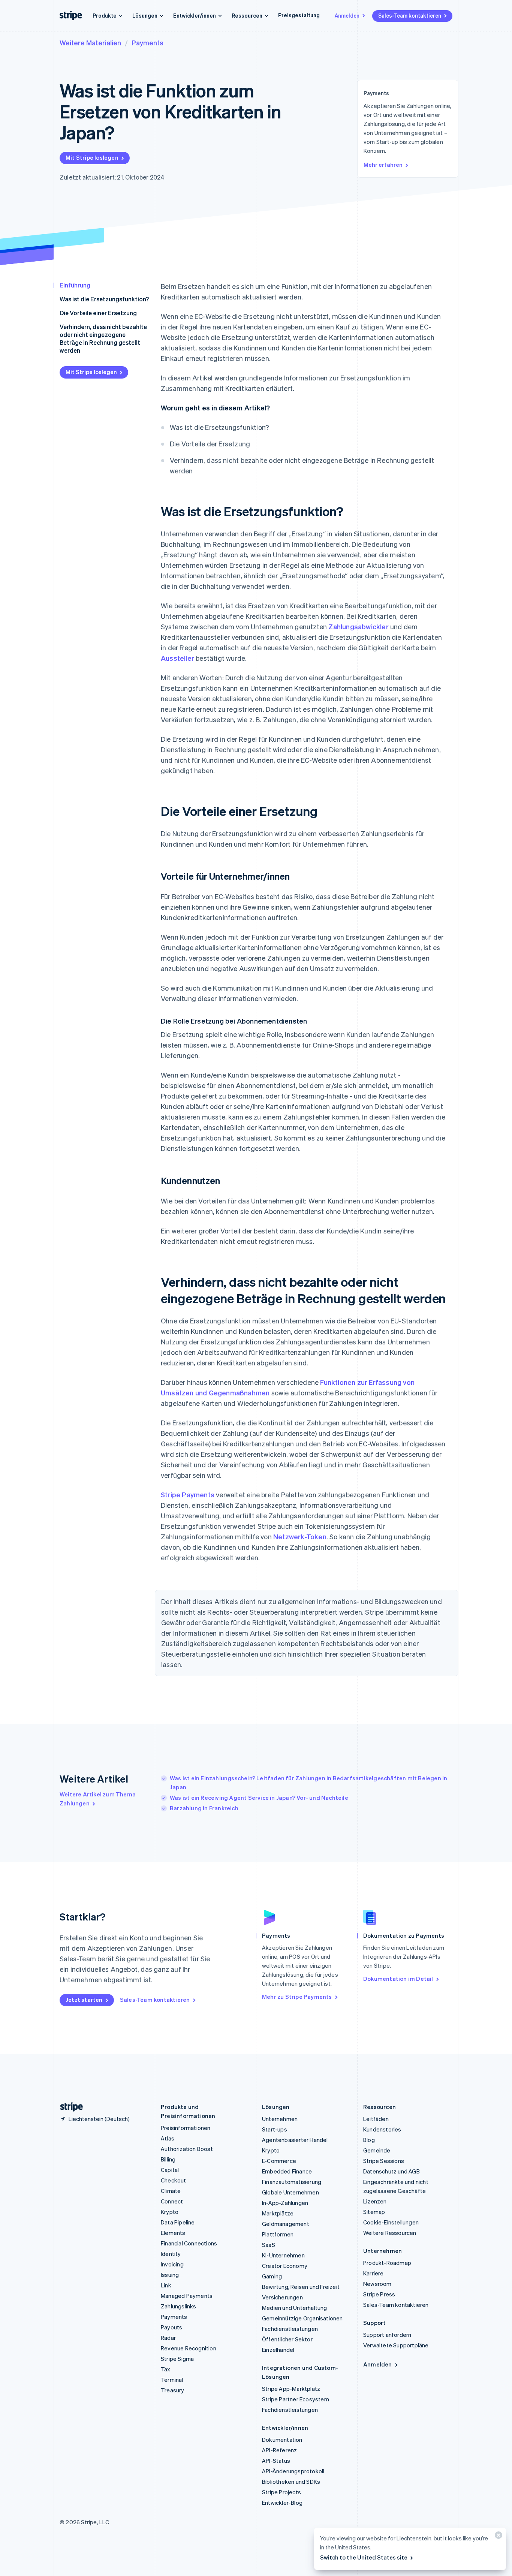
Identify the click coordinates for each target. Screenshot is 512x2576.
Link (166, 2285)
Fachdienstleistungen (290, 2329)
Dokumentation (282, 2440)
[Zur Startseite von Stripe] (69, 2107)
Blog (369, 2140)
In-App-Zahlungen (285, 2203)
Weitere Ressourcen (390, 2233)
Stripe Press (379, 2294)
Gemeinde (377, 2150)
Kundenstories (382, 2129)
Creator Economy (285, 2266)
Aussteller (177, 658)
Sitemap (374, 2212)
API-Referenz (279, 2450)
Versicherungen (282, 2297)
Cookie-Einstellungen (391, 2222)
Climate (171, 2191)
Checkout (174, 2180)
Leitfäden (376, 2119)
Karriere (374, 2273)
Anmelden (347, 15)
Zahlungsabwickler (358, 626)
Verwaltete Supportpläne (396, 2345)
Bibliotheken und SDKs (291, 2482)
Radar (168, 2338)
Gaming (272, 2276)
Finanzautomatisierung (292, 2182)
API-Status (276, 2461)
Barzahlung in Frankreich (204, 1808)
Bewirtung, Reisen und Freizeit (301, 2287)
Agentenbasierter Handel (295, 2140)
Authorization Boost (187, 2149)
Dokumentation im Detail (398, 1979)
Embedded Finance (287, 2171)
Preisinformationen (186, 2128)
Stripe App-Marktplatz (291, 2389)
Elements (173, 2233)
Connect (172, 2201)
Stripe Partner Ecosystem (296, 2399)
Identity (171, 2254)
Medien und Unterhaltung (295, 2308)
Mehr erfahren (383, 165)
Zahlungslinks (179, 2306)
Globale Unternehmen (290, 2192)
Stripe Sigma (177, 2359)
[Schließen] (497, 2537)
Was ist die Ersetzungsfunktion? (104, 299)
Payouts (171, 2327)
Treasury (173, 2390)
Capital (170, 2170)
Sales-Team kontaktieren (410, 15)
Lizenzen (375, 2201)
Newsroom (377, 2284)
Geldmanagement (286, 2224)
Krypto (170, 2212)
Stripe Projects (281, 2492)
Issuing (170, 2275)
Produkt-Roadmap (387, 2263)
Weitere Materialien (90, 43)
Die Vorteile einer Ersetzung (98, 313)
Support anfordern (387, 2335)
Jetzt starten (84, 2000)
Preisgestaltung (299, 15)
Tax (166, 2369)
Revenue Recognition (189, 2348)
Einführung (75, 285)
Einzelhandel (278, 2350)
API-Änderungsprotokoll (293, 2471)
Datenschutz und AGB (391, 2171)
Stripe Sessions (384, 2161)
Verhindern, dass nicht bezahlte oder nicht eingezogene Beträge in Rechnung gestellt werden (103, 338)
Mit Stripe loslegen (92, 157)
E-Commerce (279, 2161)
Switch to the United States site (364, 2557)
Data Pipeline (178, 2222)
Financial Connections (189, 2243)
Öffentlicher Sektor (287, 2339)
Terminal (172, 2380)
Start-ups (275, 2129)
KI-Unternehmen (283, 2255)
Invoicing (172, 2264)
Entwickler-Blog (282, 2503)
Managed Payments (187, 2296)
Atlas (168, 2138)
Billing (168, 2159)
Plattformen (278, 2234)
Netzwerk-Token (300, 1536)
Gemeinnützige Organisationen (302, 2318)
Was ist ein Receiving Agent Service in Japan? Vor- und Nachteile (259, 1798)
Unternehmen (280, 2119)
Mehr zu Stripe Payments (297, 1997)
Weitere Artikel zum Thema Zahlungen (98, 1799)
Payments (147, 43)
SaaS (269, 2245)
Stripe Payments (188, 1495)
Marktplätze (278, 2213)
